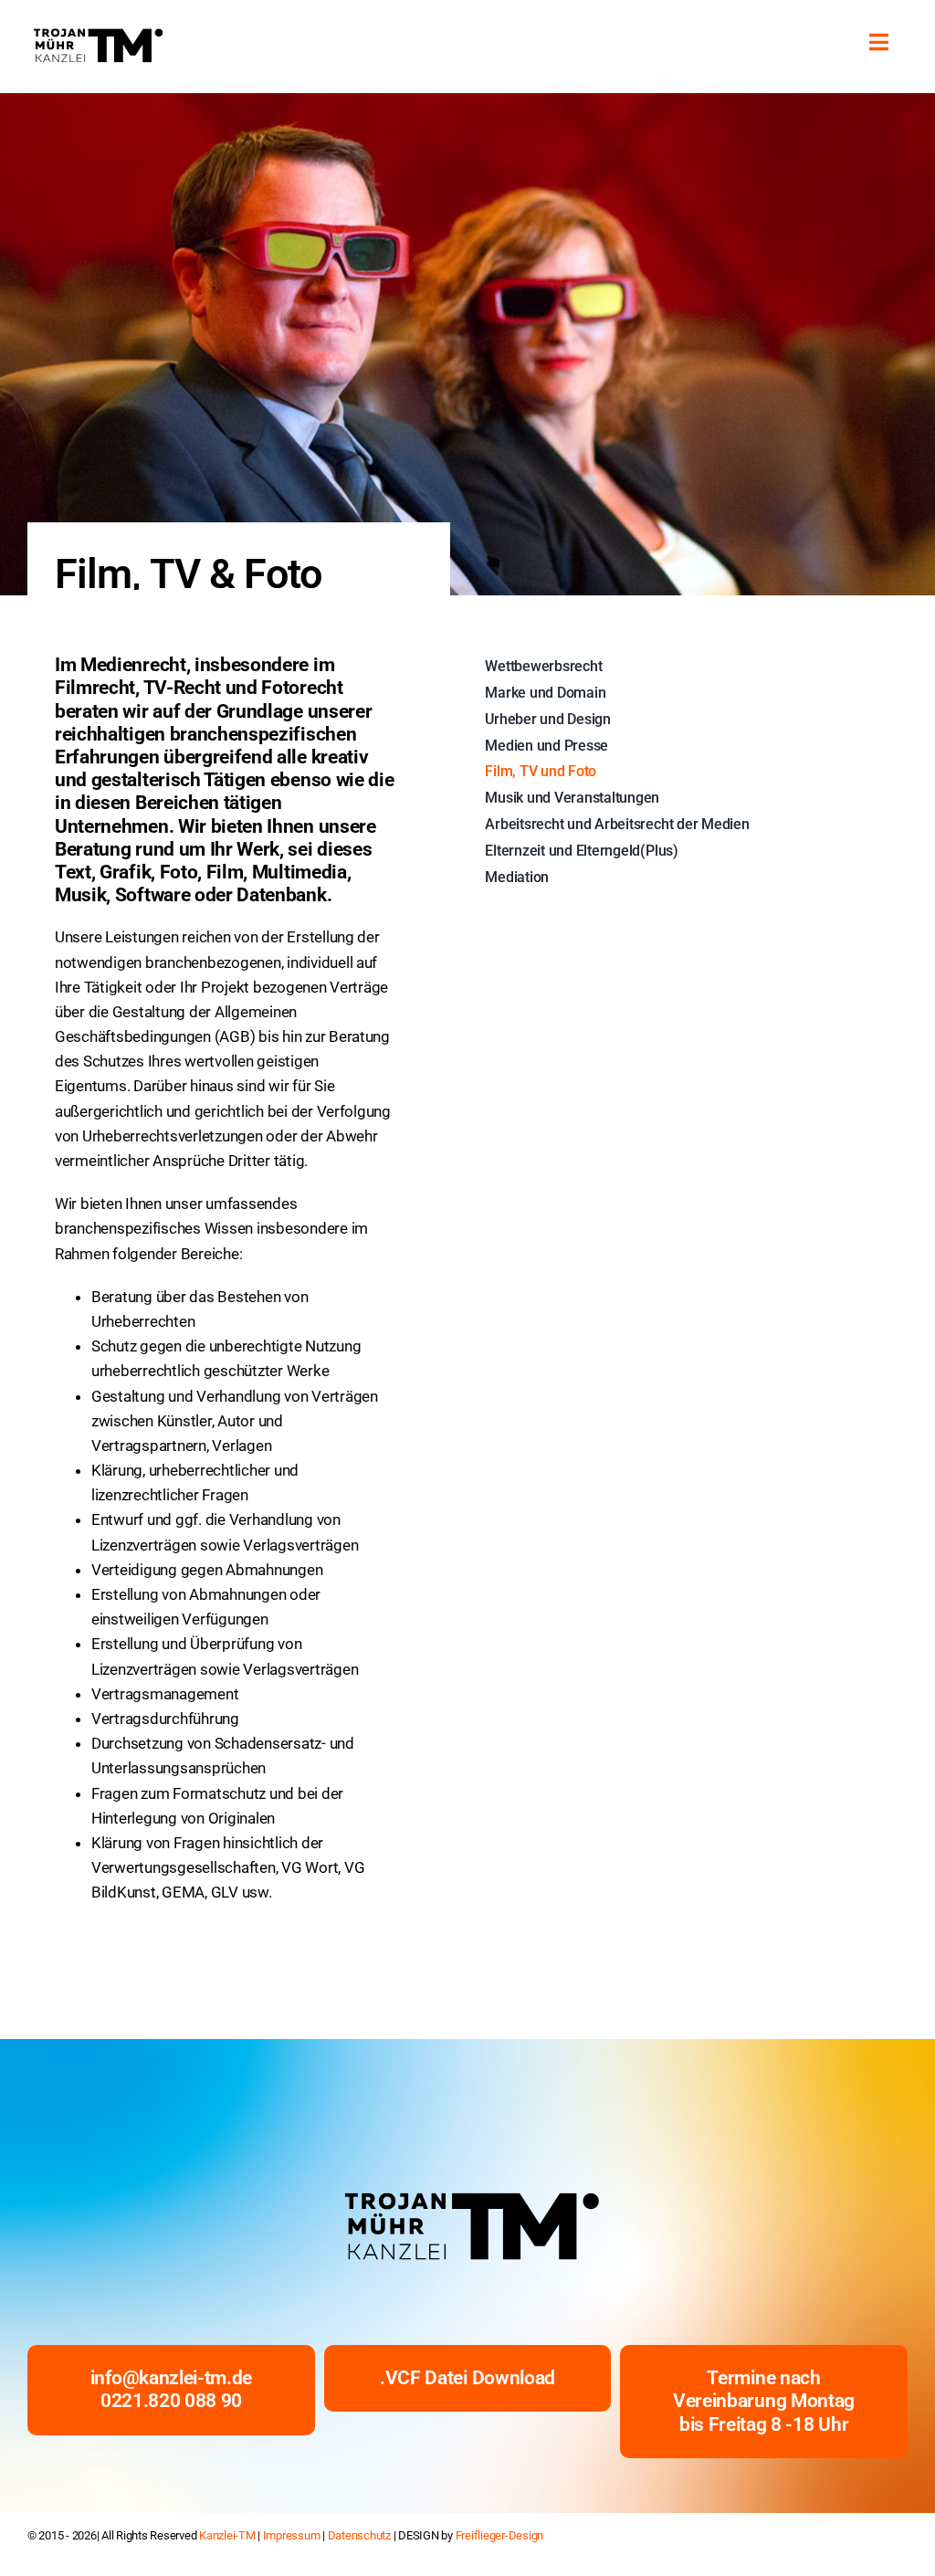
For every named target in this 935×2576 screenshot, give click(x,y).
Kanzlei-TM (227, 2535)
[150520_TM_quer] (96, 32)
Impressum (292, 2535)
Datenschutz (359, 2535)
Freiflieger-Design (499, 2535)
